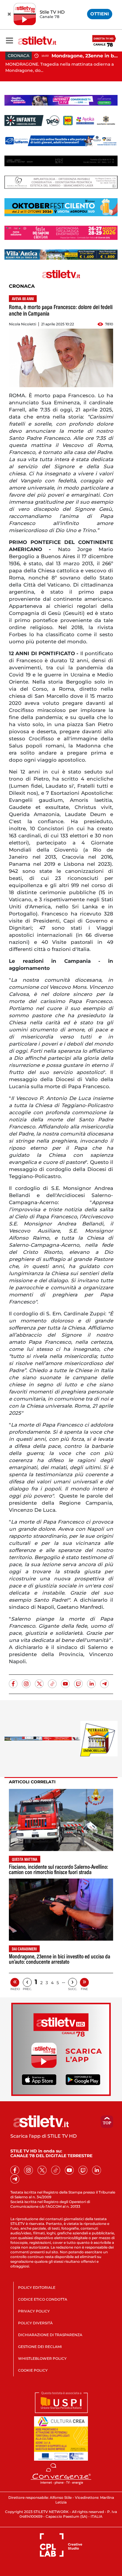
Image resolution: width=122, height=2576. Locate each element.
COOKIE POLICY (33, 2370)
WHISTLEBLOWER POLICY (42, 2358)
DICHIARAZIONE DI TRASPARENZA (50, 2335)
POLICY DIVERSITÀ (35, 2323)
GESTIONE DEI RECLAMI (40, 2347)
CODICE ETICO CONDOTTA (43, 2299)
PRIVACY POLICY (34, 2311)
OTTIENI (100, 14)
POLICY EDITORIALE (37, 2287)
